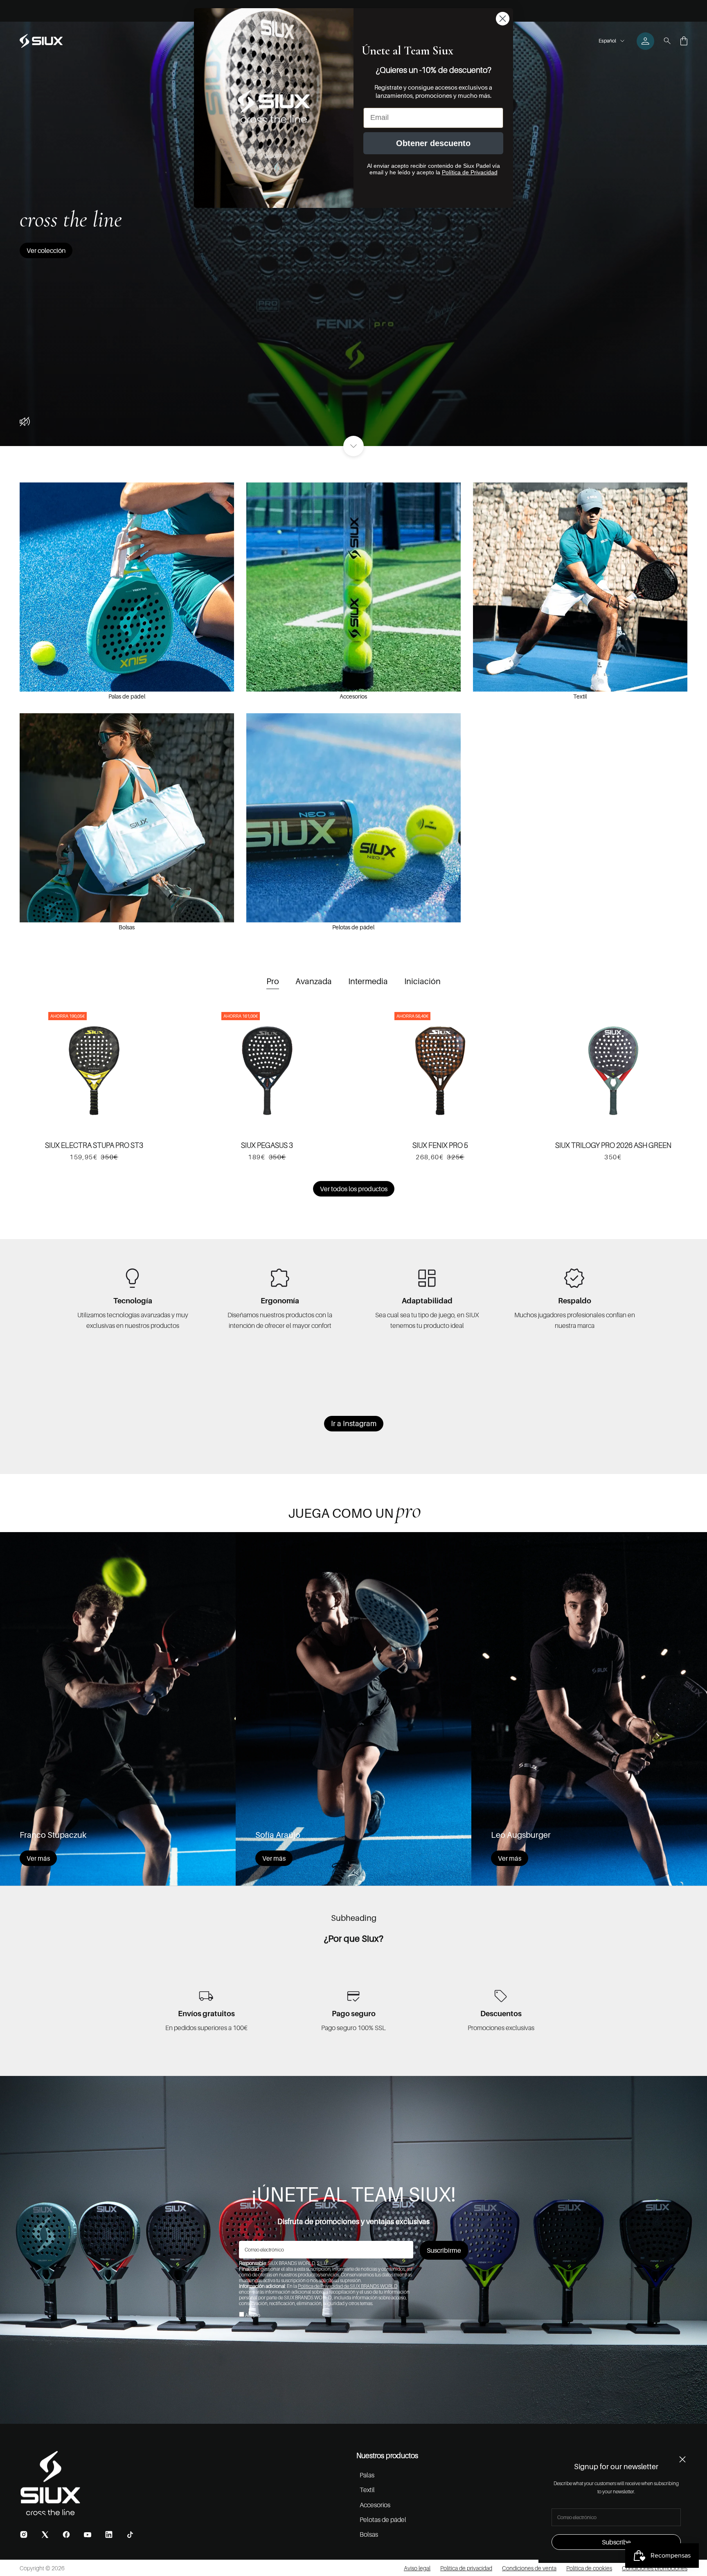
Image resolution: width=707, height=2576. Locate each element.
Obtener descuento (433, 143)
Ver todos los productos (354, 1189)
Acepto (253, 2315)
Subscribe (616, 2542)
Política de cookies (589, 2568)
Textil (580, 696)
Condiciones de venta (529, 2568)
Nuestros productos (387, 2455)
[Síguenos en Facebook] (66, 2534)
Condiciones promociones (655, 2568)
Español (607, 41)
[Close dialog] (503, 19)
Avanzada (314, 981)
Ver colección (46, 250)
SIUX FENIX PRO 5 (440, 1145)
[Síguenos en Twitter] (45, 2534)
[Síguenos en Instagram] (24, 2534)
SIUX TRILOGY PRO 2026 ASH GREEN (613, 1145)
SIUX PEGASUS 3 (267, 1145)
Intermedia (368, 981)
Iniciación (422, 981)
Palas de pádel (127, 696)
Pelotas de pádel (353, 927)
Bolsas (127, 927)
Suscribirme (444, 2250)
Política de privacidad (466, 2568)
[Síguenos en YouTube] (88, 2535)
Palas (367, 2475)
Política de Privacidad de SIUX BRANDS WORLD (348, 2286)
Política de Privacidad (470, 172)
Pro (273, 981)
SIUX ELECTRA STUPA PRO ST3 (94, 1145)
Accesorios (353, 696)
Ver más (38, 1858)
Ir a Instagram (354, 1423)
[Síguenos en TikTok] (130, 2535)
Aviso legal (417, 2568)
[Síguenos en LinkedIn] (109, 2534)
